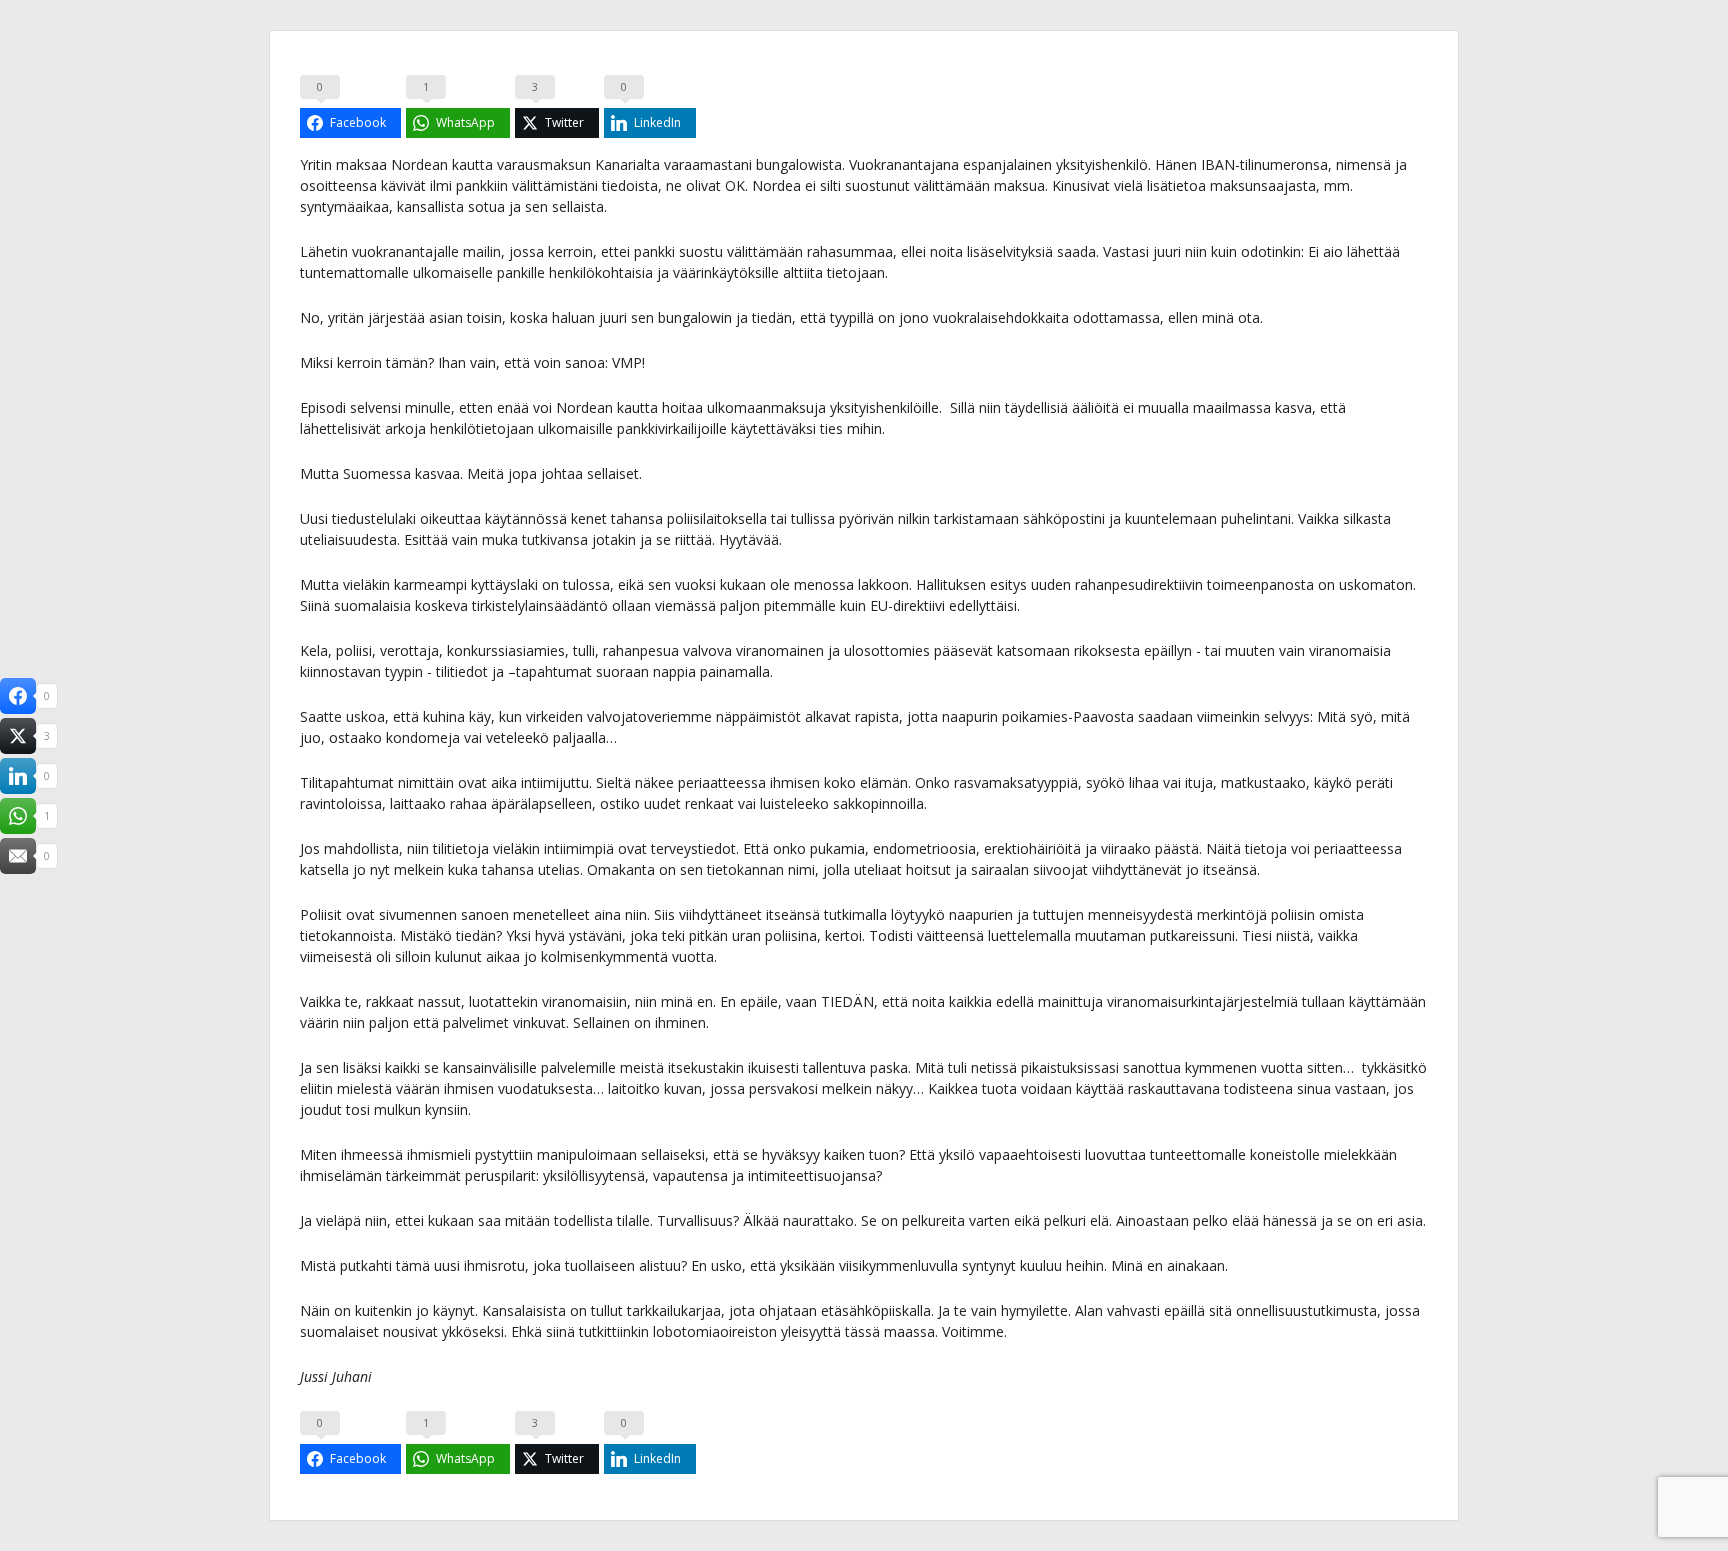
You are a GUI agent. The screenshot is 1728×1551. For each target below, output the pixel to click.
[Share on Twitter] (18, 736)
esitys (1008, 584)
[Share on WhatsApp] (18, 816)
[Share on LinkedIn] (18, 776)
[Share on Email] (18, 856)
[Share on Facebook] (18, 696)
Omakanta (623, 869)
